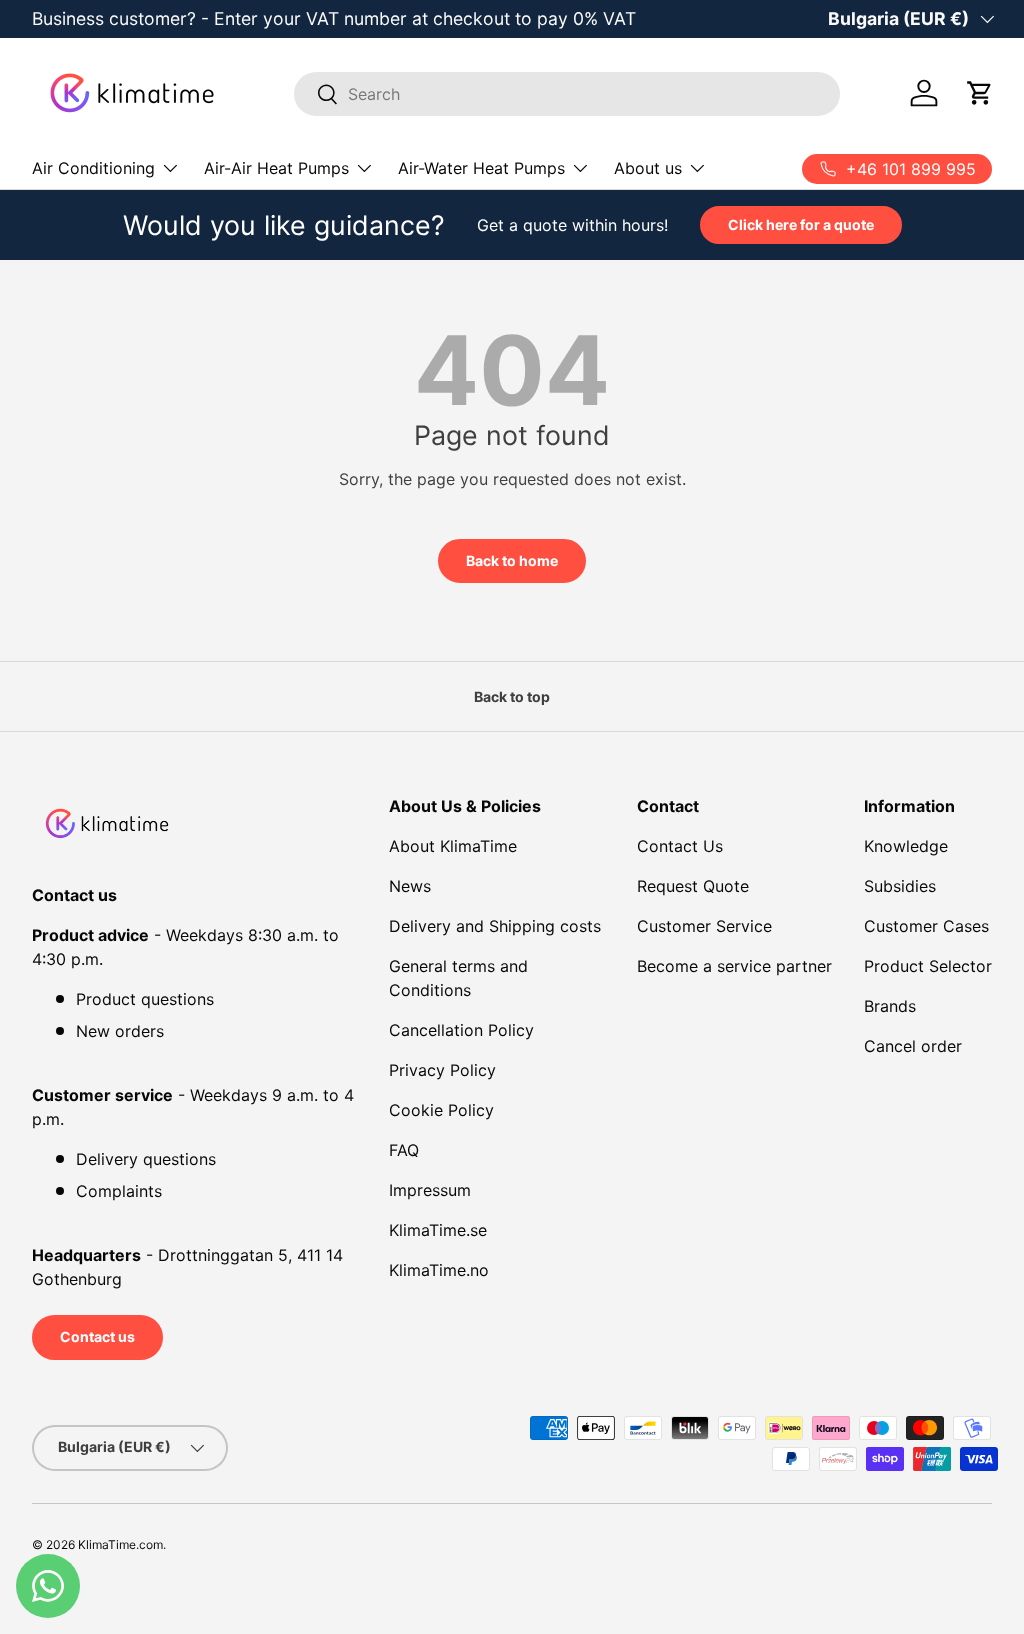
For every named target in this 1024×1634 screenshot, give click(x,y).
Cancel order (913, 1046)
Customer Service (704, 926)
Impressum (430, 1190)
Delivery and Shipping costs (495, 926)
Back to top (512, 696)
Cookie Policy (441, 1110)
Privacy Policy (442, 1070)
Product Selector (928, 966)
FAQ (404, 1150)
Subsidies (900, 886)
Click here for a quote (801, 224)
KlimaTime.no (439, 1270)
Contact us (97, 1336)
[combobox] (567, 94)
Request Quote (693, 886)
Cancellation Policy (461, 1030)
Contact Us (680, 846)
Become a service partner (734, 966)
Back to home (512, 560)
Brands (890, 1006)
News (410, 886)
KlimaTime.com (120, 1544)
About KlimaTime (453, 846)
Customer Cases (926, 926)
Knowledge (906, 846)
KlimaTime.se (438, 1230)
